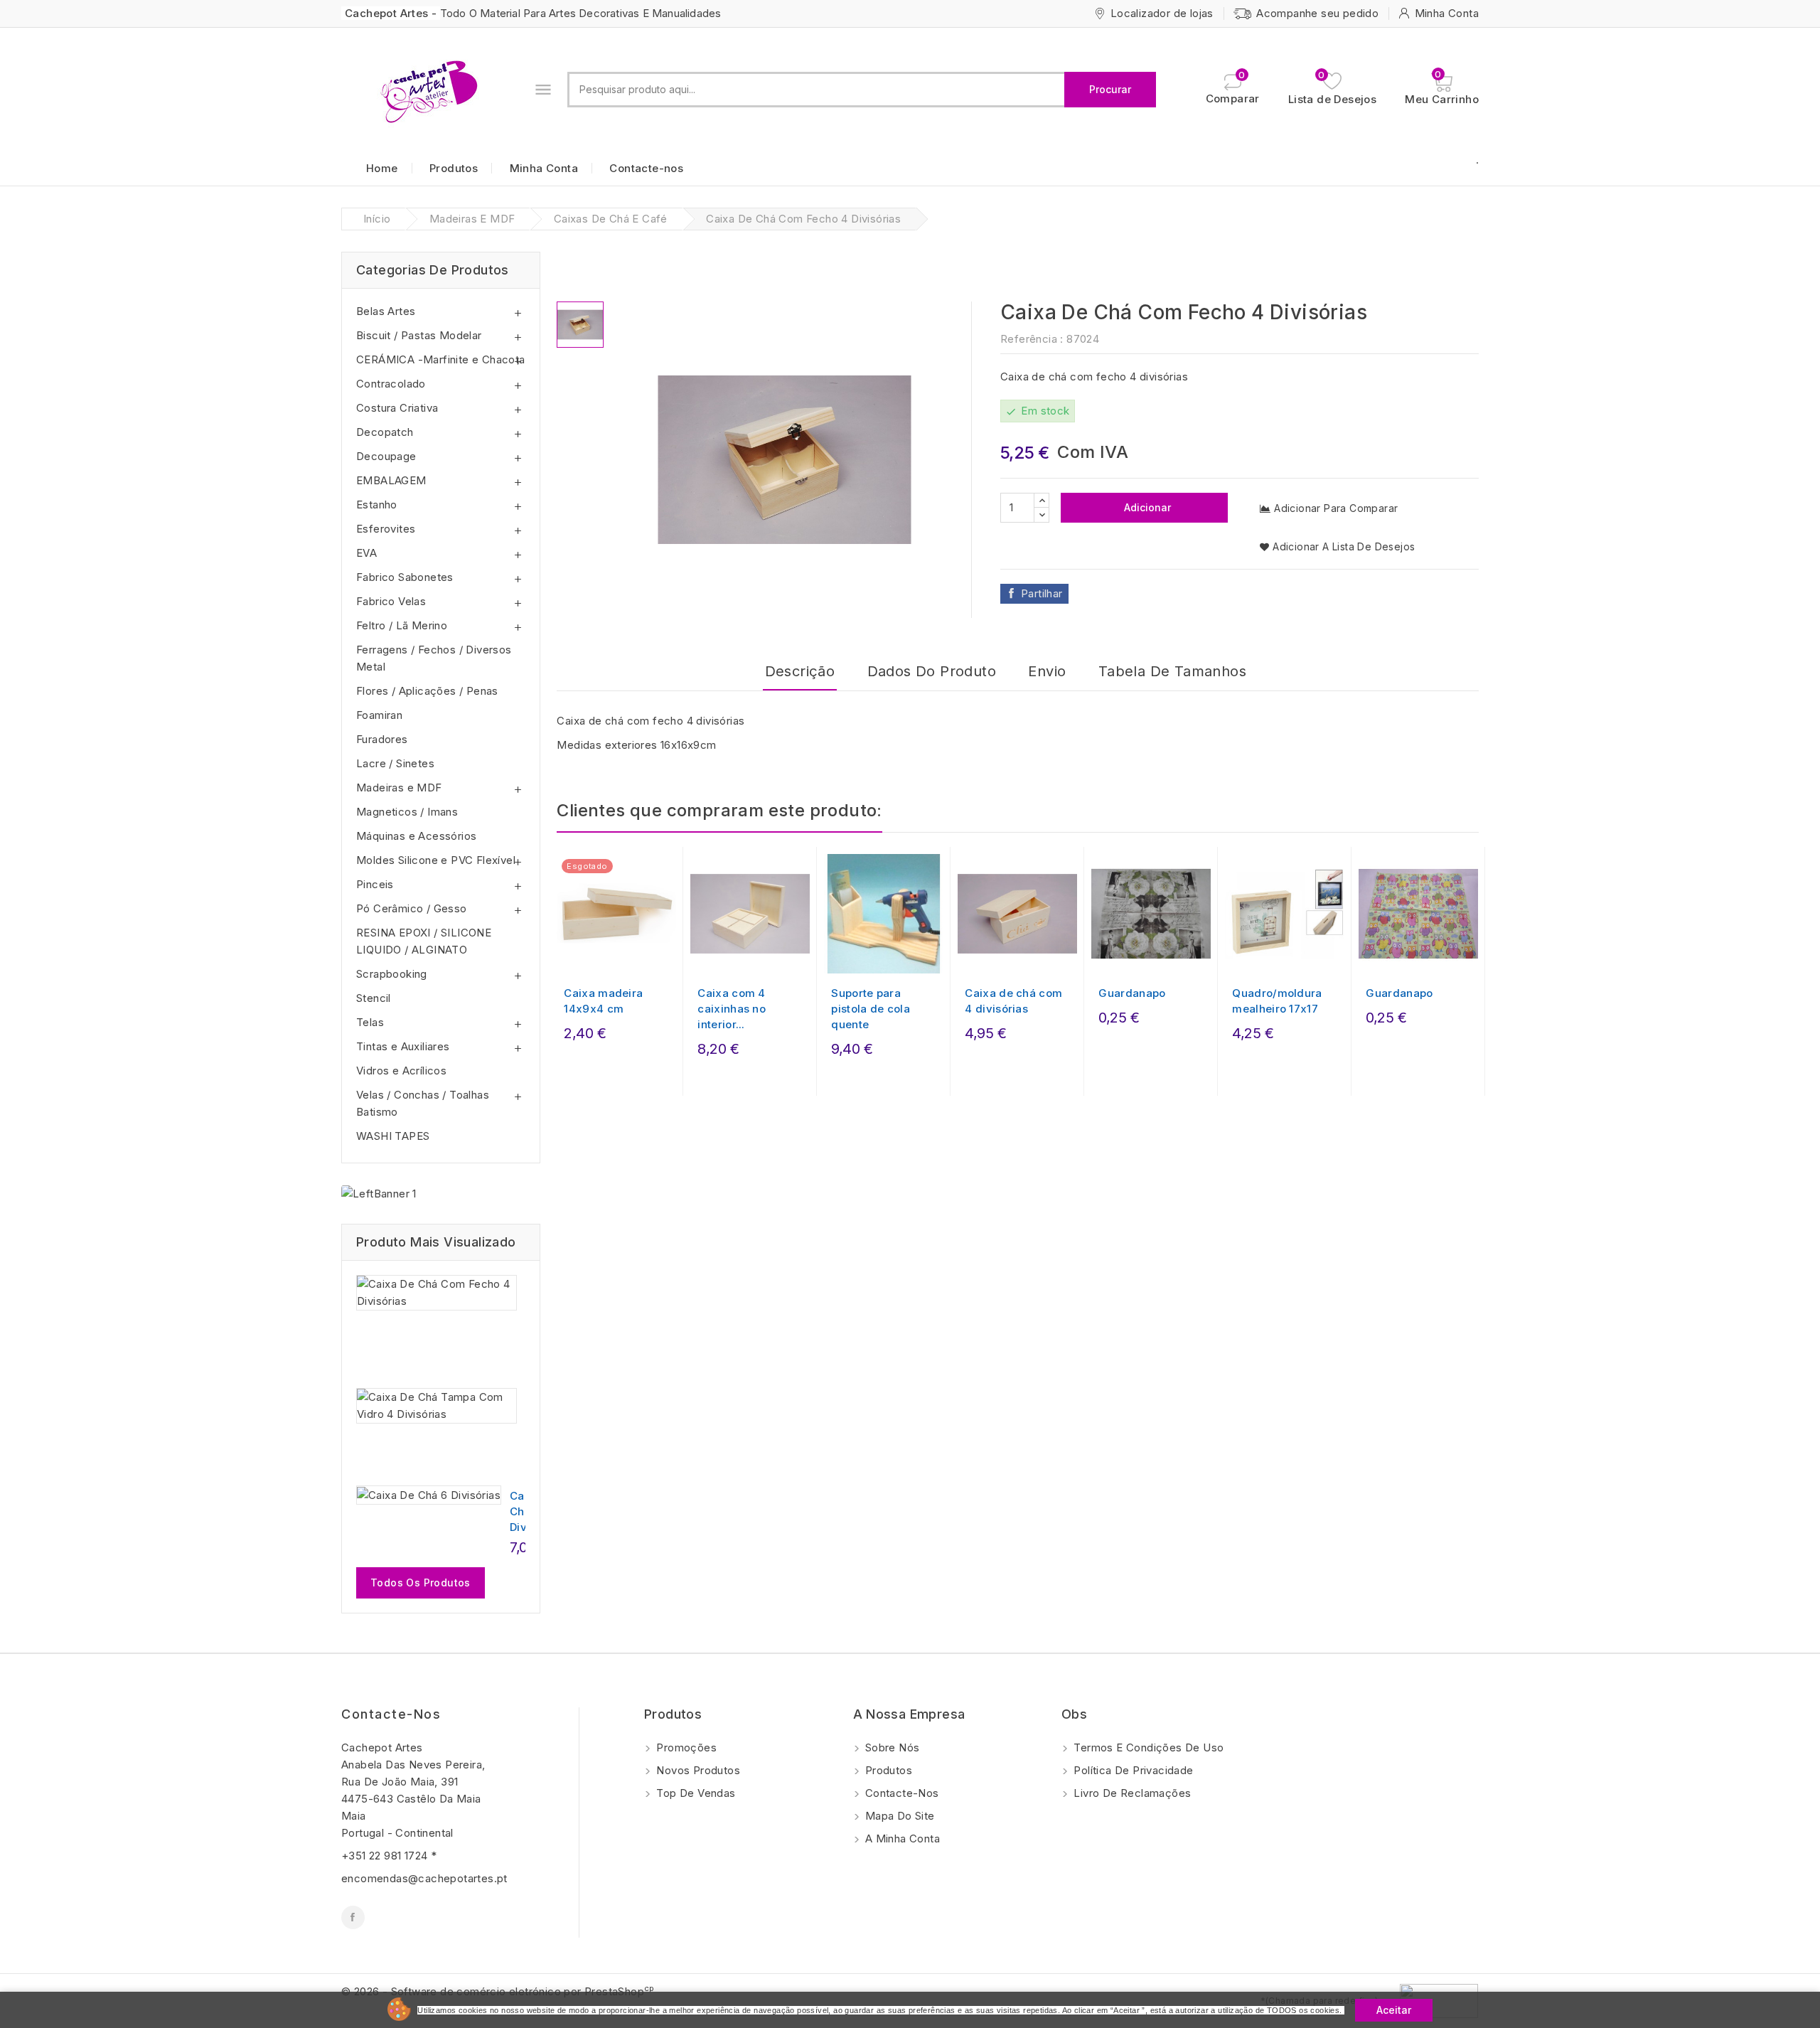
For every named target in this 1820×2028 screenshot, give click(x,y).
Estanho (377, 505)
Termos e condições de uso (1147, 1747)
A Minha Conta (901, 1838)
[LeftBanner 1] (379, 1194)
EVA (366, 553)
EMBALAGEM (391, 480)
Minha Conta (544, 168)
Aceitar (1394, 2010)
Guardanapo (1132, 993)
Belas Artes (386, 311)
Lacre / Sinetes (395, 763)
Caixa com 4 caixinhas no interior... (732, 1009)
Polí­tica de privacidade (1132, 1770)
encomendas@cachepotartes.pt (424, 1878)
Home (382, 168)
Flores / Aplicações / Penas (427, 691)
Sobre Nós (891, 1747)
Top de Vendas (695, 1793)
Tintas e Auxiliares (403, 1046)
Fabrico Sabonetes (405, 577)
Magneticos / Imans (407, 812)
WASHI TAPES (393, 1136)
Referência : (1032, 339)
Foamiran (379, 715)
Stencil (374, 998)
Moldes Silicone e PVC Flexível (436, 860)
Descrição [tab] (800, 671)
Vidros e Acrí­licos (401, 1071)
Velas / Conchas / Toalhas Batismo (423, 1103)
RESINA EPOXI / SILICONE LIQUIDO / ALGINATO (424, 941)
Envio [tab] (1047, 671)
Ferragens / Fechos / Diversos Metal (434, 658)
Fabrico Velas (391, 601)
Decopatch (385, 432)
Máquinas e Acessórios (416, 836)
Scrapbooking (392, 974)
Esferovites (386, 529)
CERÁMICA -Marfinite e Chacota (441, 359)
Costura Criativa (397, 408)
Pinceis (375, 884)
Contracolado (391, 384)
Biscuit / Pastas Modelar (419, 335)
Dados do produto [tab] (932, 671)
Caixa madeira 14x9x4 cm (603, 1001)
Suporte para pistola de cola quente (871, 1009)
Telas (370, 1022)
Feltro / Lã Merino (402, 625)
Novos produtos (697, 1770)
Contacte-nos (646, 168)
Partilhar (1042, 593)
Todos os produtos (421, 1583)
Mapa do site (899, 1816)
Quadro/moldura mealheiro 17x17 (1277, 1001)
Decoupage (386, 456)
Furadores (382, 739)
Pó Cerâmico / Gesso (412, 908)
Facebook (353, 1917)
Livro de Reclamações (1131, 1793)
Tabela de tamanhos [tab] (1172, 671)
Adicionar (1146, 507)
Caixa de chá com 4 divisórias (1013, 1001)
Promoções (685, 1747)
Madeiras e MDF (399, 788)
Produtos (454, 168)
